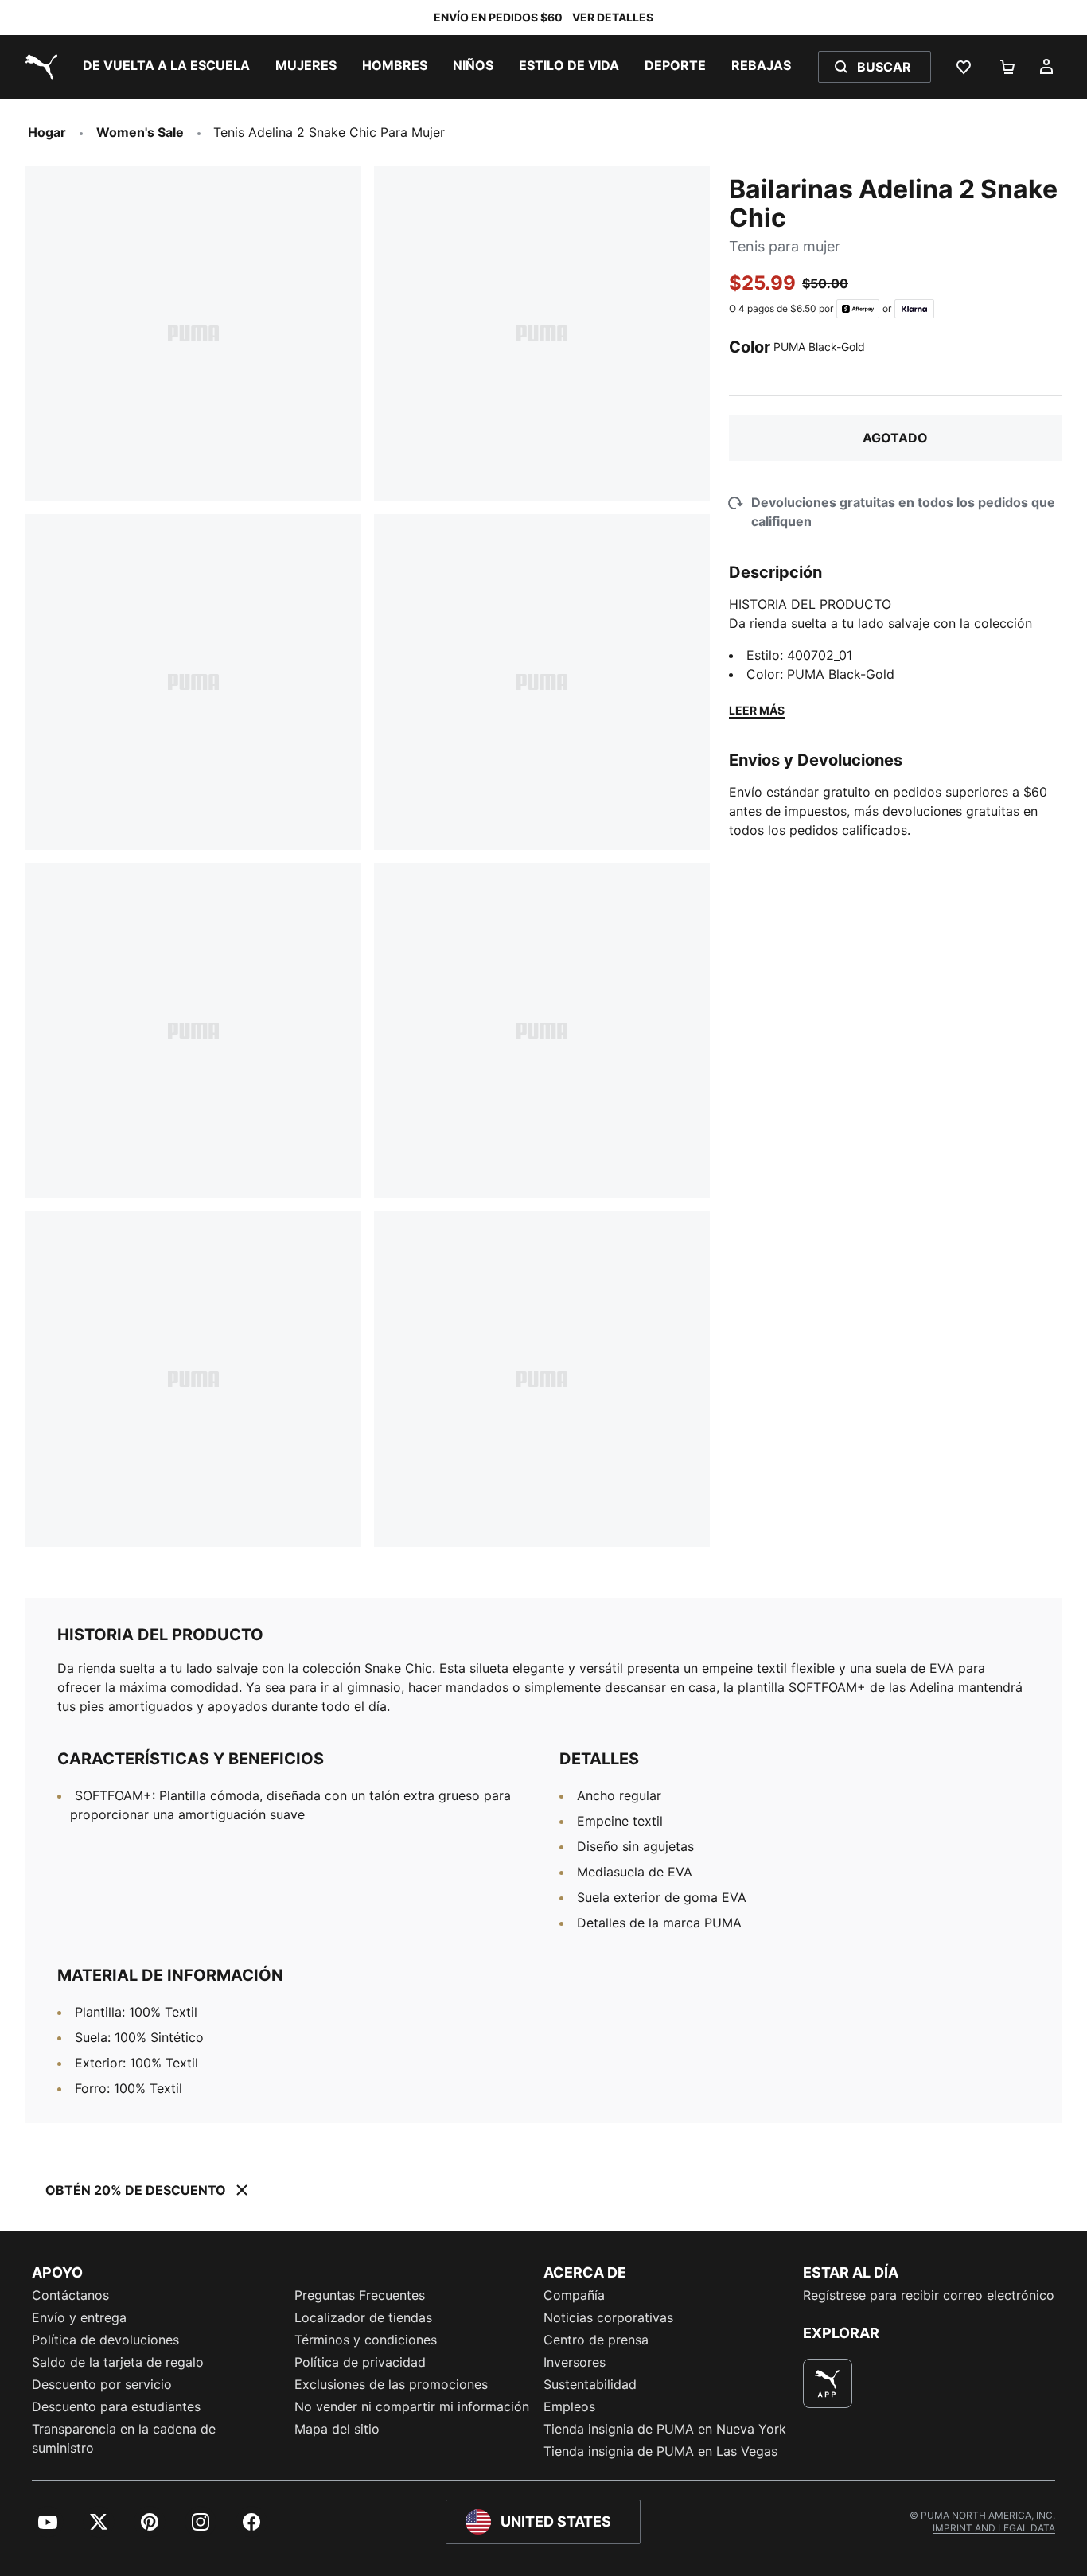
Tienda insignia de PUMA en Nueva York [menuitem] (665, 2429)
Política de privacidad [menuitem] (360, 2362)
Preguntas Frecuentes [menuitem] (360, 2295)
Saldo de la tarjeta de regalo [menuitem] (118, 2362)
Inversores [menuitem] (575, 2362)
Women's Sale (140, 132)
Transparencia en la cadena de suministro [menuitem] (124, 2438)
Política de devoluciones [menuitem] (105, 2340)
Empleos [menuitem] (569, 2406)
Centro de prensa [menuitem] (596, 2340)
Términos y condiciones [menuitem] (366, 2340)
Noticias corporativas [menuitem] (608, 2317)
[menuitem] (166, 67)
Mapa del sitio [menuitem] (337, 2429)
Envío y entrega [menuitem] (79, 2317)
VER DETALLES (613, 17)
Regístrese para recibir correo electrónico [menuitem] (929, 2295)
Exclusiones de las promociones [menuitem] (391, 2384)
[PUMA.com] (38, 67)
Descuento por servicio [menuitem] (102, 2384)
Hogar (47, 132)
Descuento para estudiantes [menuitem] (116, 2406)
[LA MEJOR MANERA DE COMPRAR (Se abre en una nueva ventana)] (828, 2383)
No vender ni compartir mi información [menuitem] (412, 2406)
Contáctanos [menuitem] (70, 2295)
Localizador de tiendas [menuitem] (363, 2317)
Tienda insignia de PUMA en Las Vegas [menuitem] (660, 2451)
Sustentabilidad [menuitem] (590, 2384)
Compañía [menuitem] (574, 2295)
